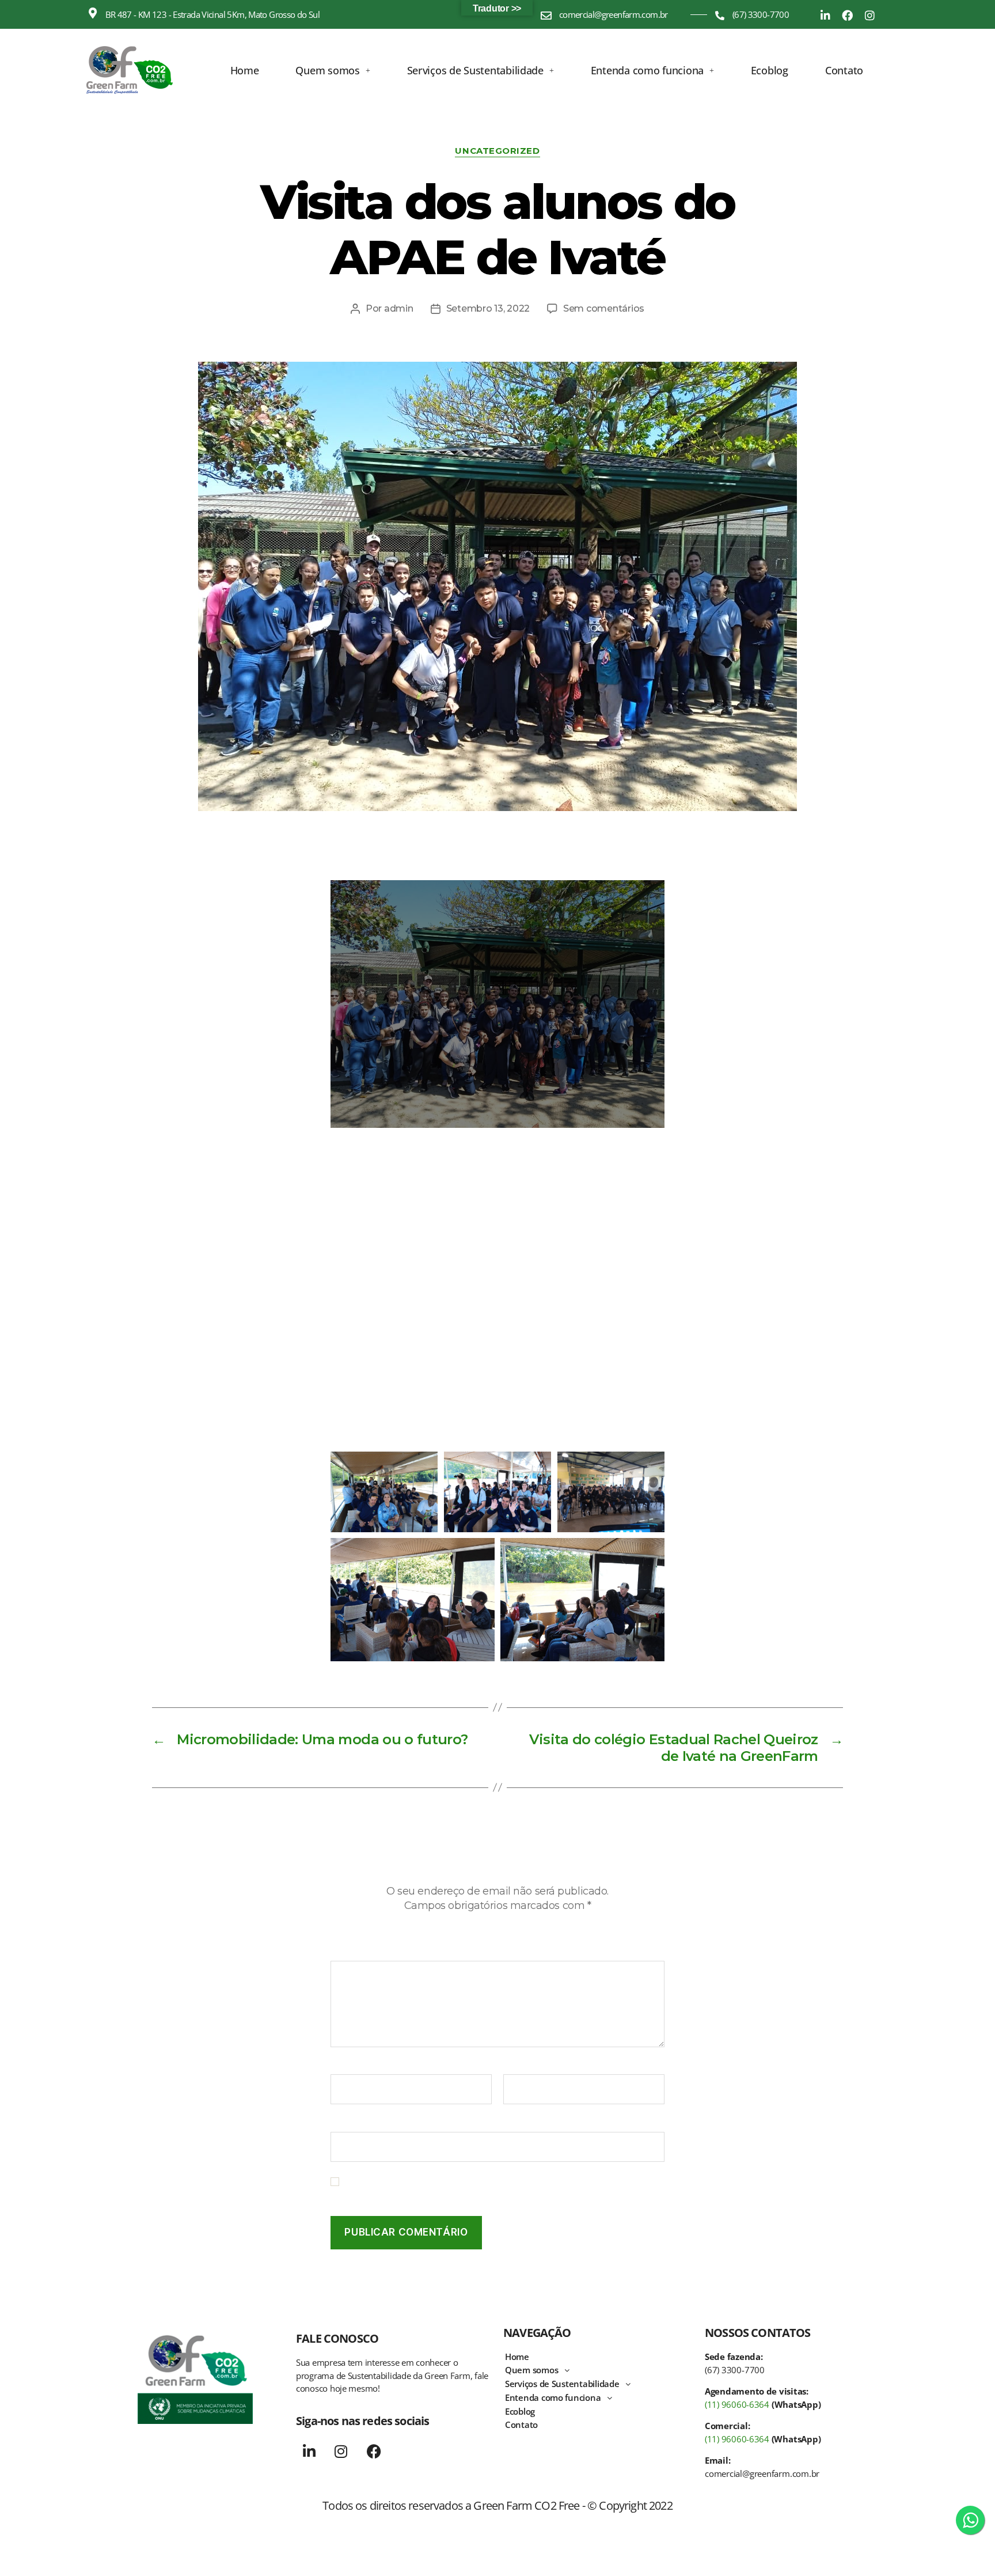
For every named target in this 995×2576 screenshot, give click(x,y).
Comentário (360, 1953)
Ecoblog (770, 70)
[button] (333, 70)
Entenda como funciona (647, 70)
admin (399, 308)
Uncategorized (497, 151)
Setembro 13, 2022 (488, 308)
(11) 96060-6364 (737, 2404)
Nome (347, 2067)
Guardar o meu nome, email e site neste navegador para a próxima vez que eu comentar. (502, 2187)
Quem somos (327, 70)
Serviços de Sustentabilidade (475, 70)
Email (519, 2067)
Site (339, 2124)
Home (245, 70)
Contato (844, 70)
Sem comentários (604, 308)
